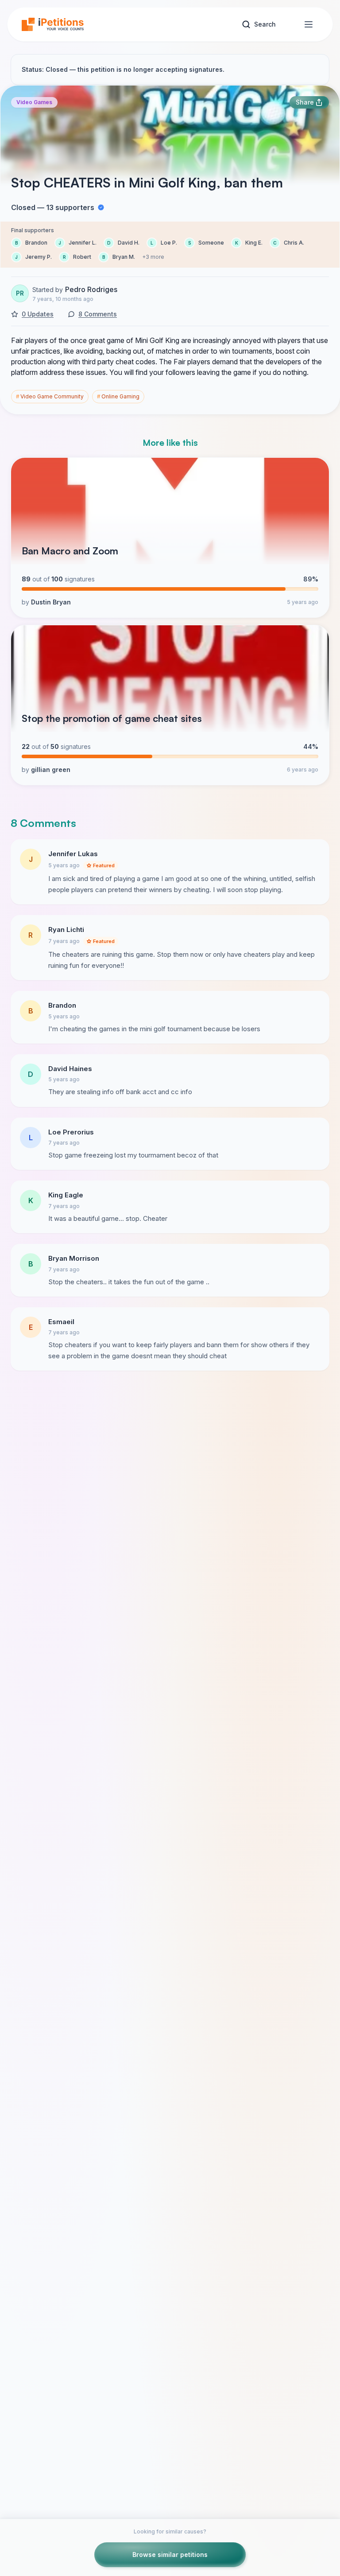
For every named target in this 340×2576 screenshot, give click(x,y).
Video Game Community (50, 396)
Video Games (34, 102)
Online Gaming (118, 396)
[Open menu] (309, 24)
